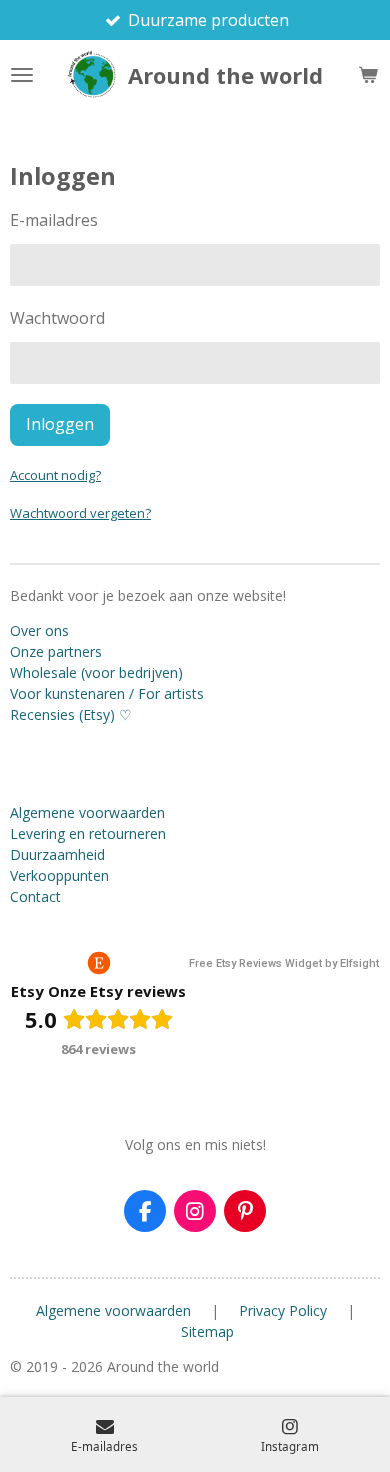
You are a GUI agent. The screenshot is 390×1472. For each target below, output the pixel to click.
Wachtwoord (57, 318)
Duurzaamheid (57, 854)
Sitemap (207, 1331)
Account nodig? (55, 475)
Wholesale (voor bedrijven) (96, 672)
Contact (35, 896)
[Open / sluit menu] (22, 75)
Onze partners (56, 651)
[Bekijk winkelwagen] (368, 75)
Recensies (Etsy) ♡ (71, 714)
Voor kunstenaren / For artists (107, 693)
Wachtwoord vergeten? (80, 513)
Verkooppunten (59, 875)
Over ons (39, 630)
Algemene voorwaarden (87, 812)
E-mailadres (54, 220)
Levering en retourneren (88, 833)
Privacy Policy (283, 1310)
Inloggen (60, 424)
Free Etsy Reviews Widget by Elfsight (284, 963)
